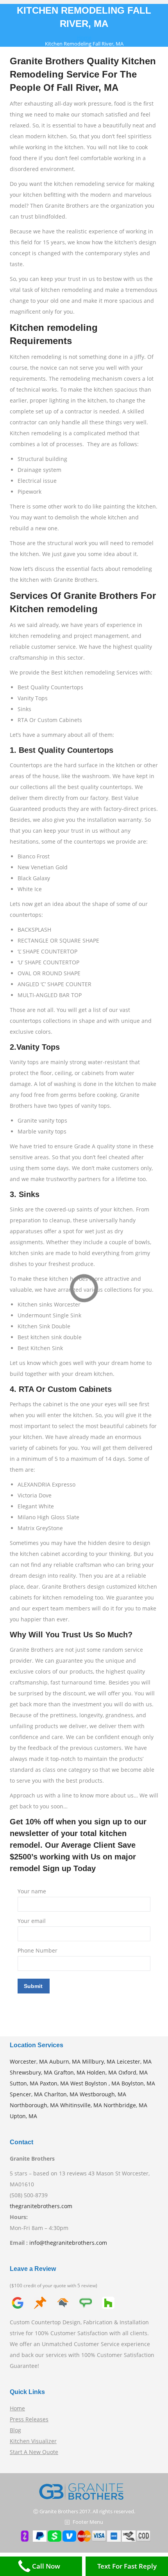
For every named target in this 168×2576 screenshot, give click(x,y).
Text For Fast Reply (127, 2566)
